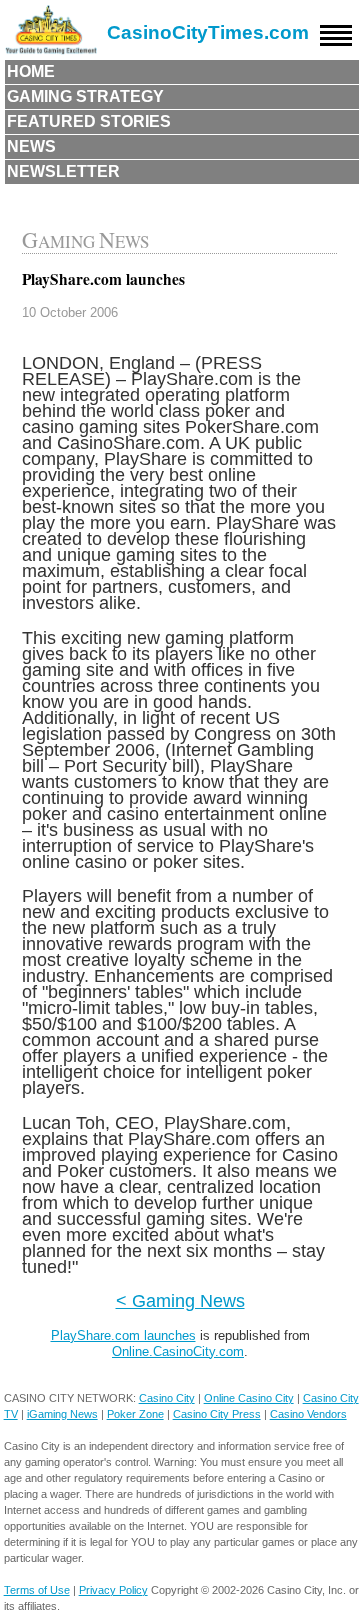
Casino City (167, 1398)
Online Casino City (249, 1398)
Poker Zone (135, 1414)
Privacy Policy (113, 1590)
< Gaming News (180, 1300)
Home (31, 71)
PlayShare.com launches (123, 1335)
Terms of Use (37, 1590)
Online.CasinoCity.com (178, 1351)
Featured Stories (89, 121)
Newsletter (63, 171)
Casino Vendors (308, 1414)
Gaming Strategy (85, 96)
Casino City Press (217, 1414)
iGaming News (62, 1414)
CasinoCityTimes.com (208, 32)
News (31, 146)
